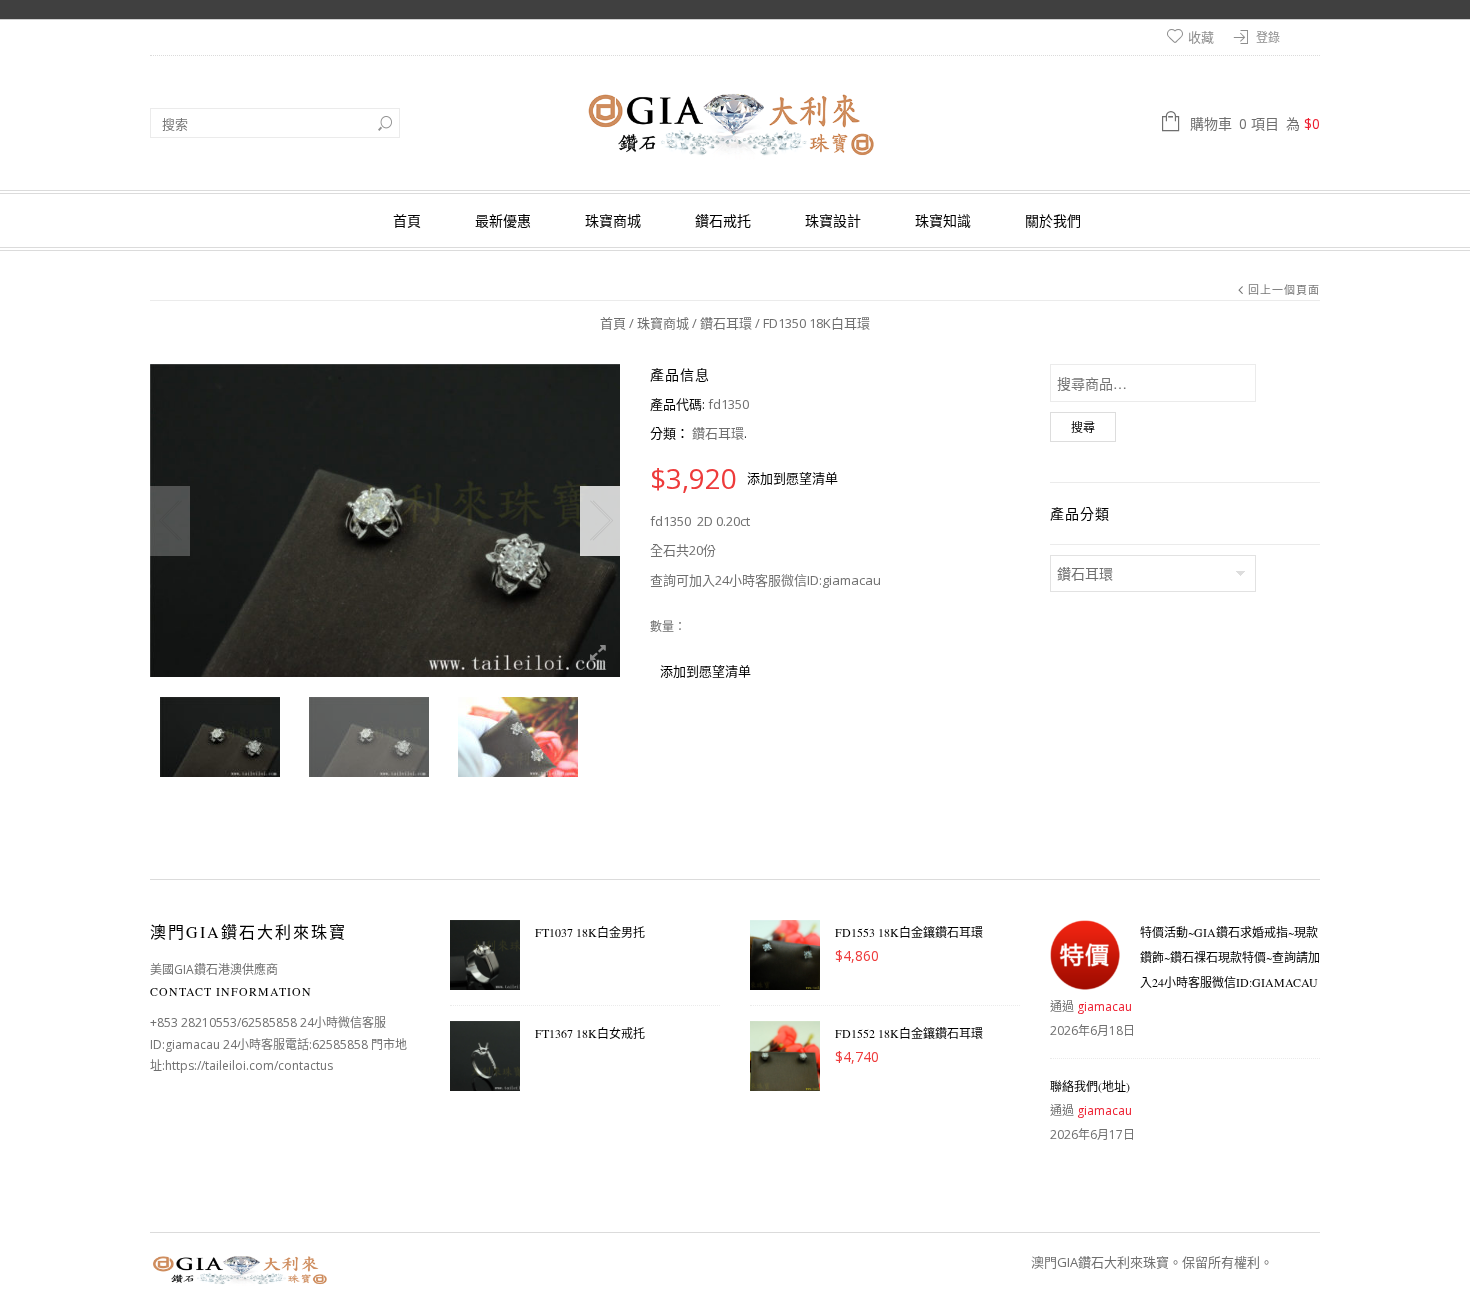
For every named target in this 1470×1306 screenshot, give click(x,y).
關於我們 (1053, 220)
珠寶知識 (943, 220)
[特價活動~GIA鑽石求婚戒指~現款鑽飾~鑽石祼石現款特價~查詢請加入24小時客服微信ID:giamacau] (1085, 955)
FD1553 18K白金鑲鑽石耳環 (909, 932)
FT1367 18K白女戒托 (590, 1033)
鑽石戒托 (723, 220)
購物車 (1255, 123)
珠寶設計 (833, 220)
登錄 (1268, 37)
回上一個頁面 (1284, 289)
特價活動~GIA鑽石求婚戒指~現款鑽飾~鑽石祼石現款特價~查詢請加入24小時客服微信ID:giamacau (1230, 957)
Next (600, 521)
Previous (170, 521)
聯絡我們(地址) (1090, 1086)
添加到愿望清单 (792, 478)
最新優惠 (503, 220)
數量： (668, 626)
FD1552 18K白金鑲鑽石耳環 (909, 1033)
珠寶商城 (613, 220)
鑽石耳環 (726, 323)
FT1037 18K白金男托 (590, 932)
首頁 (407, 220)
